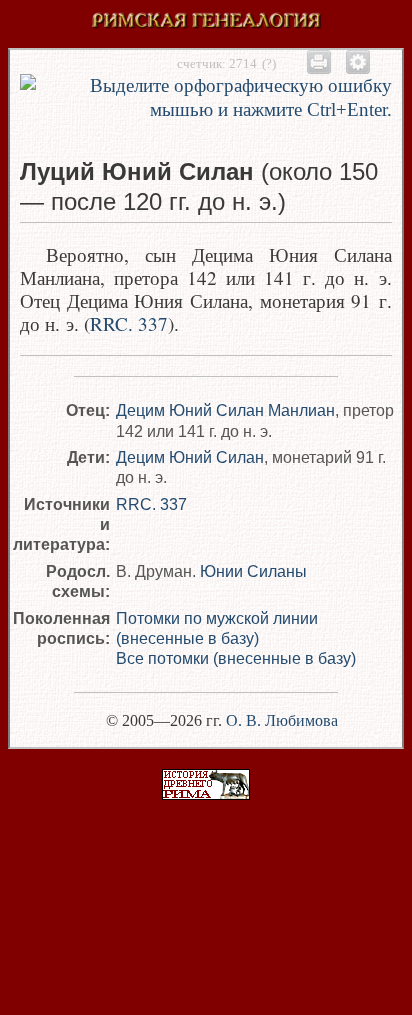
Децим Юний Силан (190, 457)
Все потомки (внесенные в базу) (236, 658)
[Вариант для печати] (319, 61)
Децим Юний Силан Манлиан (225, 410)
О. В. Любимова (282, 720)
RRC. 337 (129, 323)
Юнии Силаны (253, 571)
